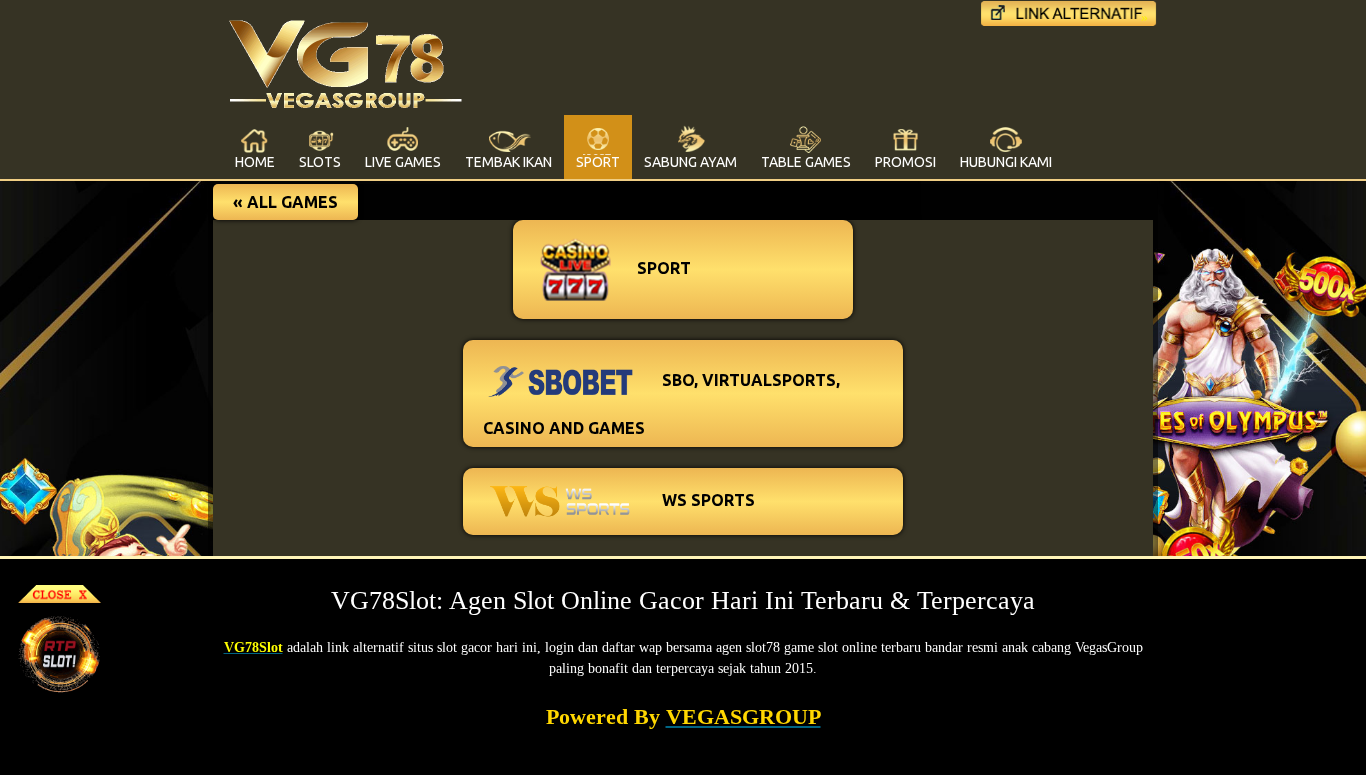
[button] (285, 202)
